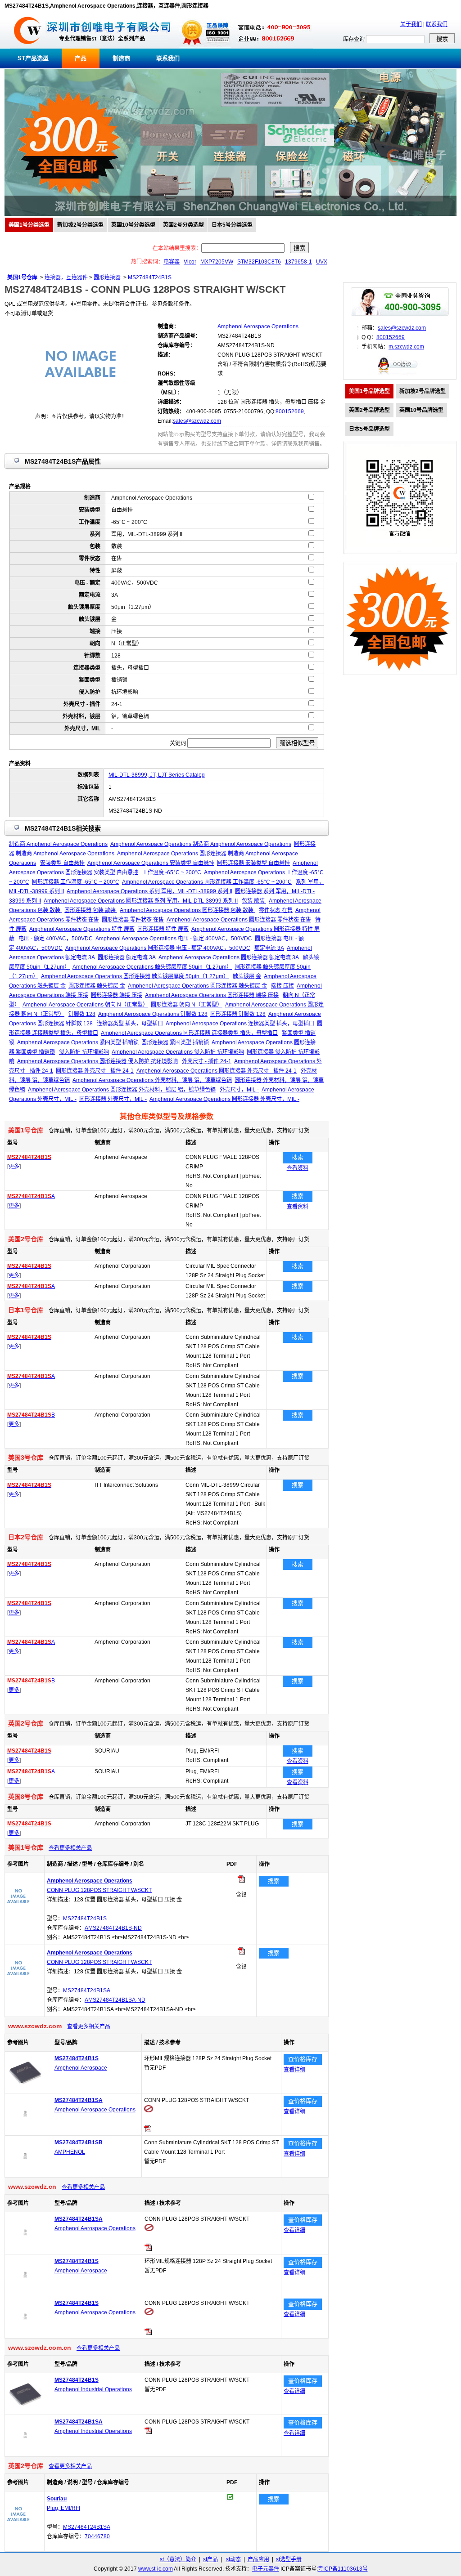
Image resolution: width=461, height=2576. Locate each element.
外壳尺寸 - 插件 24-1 (207, 1061)
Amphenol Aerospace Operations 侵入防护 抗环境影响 (178, 1052)
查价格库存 (303, 2059)
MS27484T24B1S (150, 277)
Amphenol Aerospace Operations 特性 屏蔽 (82, 929)
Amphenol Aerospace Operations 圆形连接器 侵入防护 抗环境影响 (97, 1061)
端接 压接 (282, 986)
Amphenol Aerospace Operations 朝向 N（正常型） (85, 1005)
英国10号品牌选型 (421, 410)
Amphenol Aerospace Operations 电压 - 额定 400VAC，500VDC (174, 939)
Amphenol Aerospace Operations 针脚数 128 (153, 1014)
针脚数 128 (82, 1014)
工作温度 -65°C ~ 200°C (172, 872)
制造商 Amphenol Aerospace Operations (58, 844)
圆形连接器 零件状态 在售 (133, 920)
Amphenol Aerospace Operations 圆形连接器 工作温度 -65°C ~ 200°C (207, 882)
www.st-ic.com (156, 2569)
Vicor (190, 262)
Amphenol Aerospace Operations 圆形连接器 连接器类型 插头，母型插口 (189, 1033)
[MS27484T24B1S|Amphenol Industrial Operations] (25, 2410)
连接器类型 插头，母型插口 (130, 1024)
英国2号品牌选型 (369, 410)
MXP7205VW (217, 262)
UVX (322, 262)
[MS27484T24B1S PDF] (241, 1881)
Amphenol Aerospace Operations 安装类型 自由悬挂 (151, 863)
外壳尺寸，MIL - (239, 1090)
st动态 (233, 2559)
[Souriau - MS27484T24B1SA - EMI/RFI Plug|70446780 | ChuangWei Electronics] (18, 2524)
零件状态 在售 (276, 910)
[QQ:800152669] (400, 374)
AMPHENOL (70, 2152)
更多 (14, 1167)
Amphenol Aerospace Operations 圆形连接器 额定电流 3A (229, 957)
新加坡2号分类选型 (80, 225)
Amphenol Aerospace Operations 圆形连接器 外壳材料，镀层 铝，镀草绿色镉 (122, 1090)
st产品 (210, 2559)
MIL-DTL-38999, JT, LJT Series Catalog (157, 775)
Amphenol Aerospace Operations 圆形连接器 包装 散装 (187, 910)
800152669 (290, 411)
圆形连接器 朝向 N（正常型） (187, 1005)
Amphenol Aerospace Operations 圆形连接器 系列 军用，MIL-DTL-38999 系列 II (141, 901)
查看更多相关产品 (70, 1848)
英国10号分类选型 (133, 225)
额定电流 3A (269, 948)
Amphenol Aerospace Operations (95, 2110)
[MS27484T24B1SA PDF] (241, 1953)
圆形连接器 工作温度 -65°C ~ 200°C (76, 882)
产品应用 (258, 2559)
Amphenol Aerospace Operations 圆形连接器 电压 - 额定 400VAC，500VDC (158, 948)
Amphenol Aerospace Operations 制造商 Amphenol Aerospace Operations (201, 844)
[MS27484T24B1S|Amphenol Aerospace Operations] (25, 2333)
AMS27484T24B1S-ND (113, 1928)
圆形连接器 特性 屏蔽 (163, 929)
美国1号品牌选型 (369, 391)
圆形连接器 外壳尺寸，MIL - (113, 1099)
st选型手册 (289, 2559)
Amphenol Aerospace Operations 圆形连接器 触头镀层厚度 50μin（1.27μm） (135, 976)
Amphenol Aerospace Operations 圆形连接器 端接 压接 (212, 995)
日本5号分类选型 (232, 225)
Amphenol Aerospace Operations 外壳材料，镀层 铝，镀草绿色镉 (152, 1080)
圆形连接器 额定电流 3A (127, 957)
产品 (81, 58)
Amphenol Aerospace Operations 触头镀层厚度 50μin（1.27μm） (152, 967)
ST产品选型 (33, 58)
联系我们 (437, 24)
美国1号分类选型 (29, 225)
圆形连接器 (107, 277)
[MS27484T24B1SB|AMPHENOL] (25, 2172)
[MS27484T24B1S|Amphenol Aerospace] (25, 2088)
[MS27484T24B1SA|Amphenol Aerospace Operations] (25, 2130)
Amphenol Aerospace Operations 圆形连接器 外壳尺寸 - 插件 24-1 (217, 1071)
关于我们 (411, 24)
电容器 (172, 262)
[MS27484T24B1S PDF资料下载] (148, 2333)
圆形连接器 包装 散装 (91, 910)
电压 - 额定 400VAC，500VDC (56, 939)
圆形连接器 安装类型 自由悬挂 (253, 863)
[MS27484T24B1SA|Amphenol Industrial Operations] (25, 2451)
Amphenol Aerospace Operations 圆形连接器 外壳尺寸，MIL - (224, 1099)
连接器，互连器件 (66, 277)
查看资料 (298, 1168)
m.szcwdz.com (406, 347)
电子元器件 (266, 2569)
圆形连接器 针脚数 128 (238, 1014)
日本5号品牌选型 (369, 429)
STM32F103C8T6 (259, 262)
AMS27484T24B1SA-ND (115, 2000)
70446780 (97, 2536)
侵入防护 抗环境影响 (84, 1052)
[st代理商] (28, 47)
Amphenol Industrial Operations (93, 2389)
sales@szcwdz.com (197, 421)
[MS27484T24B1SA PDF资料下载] (148, 2130)
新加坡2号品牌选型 (423, 391)
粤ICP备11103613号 (343, 2569)
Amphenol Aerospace (81, 2068)
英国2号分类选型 (183, 225)
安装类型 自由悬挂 (62, 863)
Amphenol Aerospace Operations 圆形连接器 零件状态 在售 (239, 920)
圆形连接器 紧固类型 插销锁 (175, 1042)
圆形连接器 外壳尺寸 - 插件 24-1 (95, 1071)
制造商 (121, 58)
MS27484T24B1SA (87, 1990)
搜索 (298, 1157)
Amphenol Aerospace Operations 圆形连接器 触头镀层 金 (197, 986)
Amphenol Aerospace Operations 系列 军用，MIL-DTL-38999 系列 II (149, 891)
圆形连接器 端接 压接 (117, 995)
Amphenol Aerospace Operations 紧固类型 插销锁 (78, 1042)
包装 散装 (254, 901)
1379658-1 (298, 262)
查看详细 (294, 2070)
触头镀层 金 (247, 976)
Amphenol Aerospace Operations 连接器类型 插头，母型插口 (240, 1024)
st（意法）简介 (178, 2559)
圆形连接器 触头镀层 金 (97, 986)
